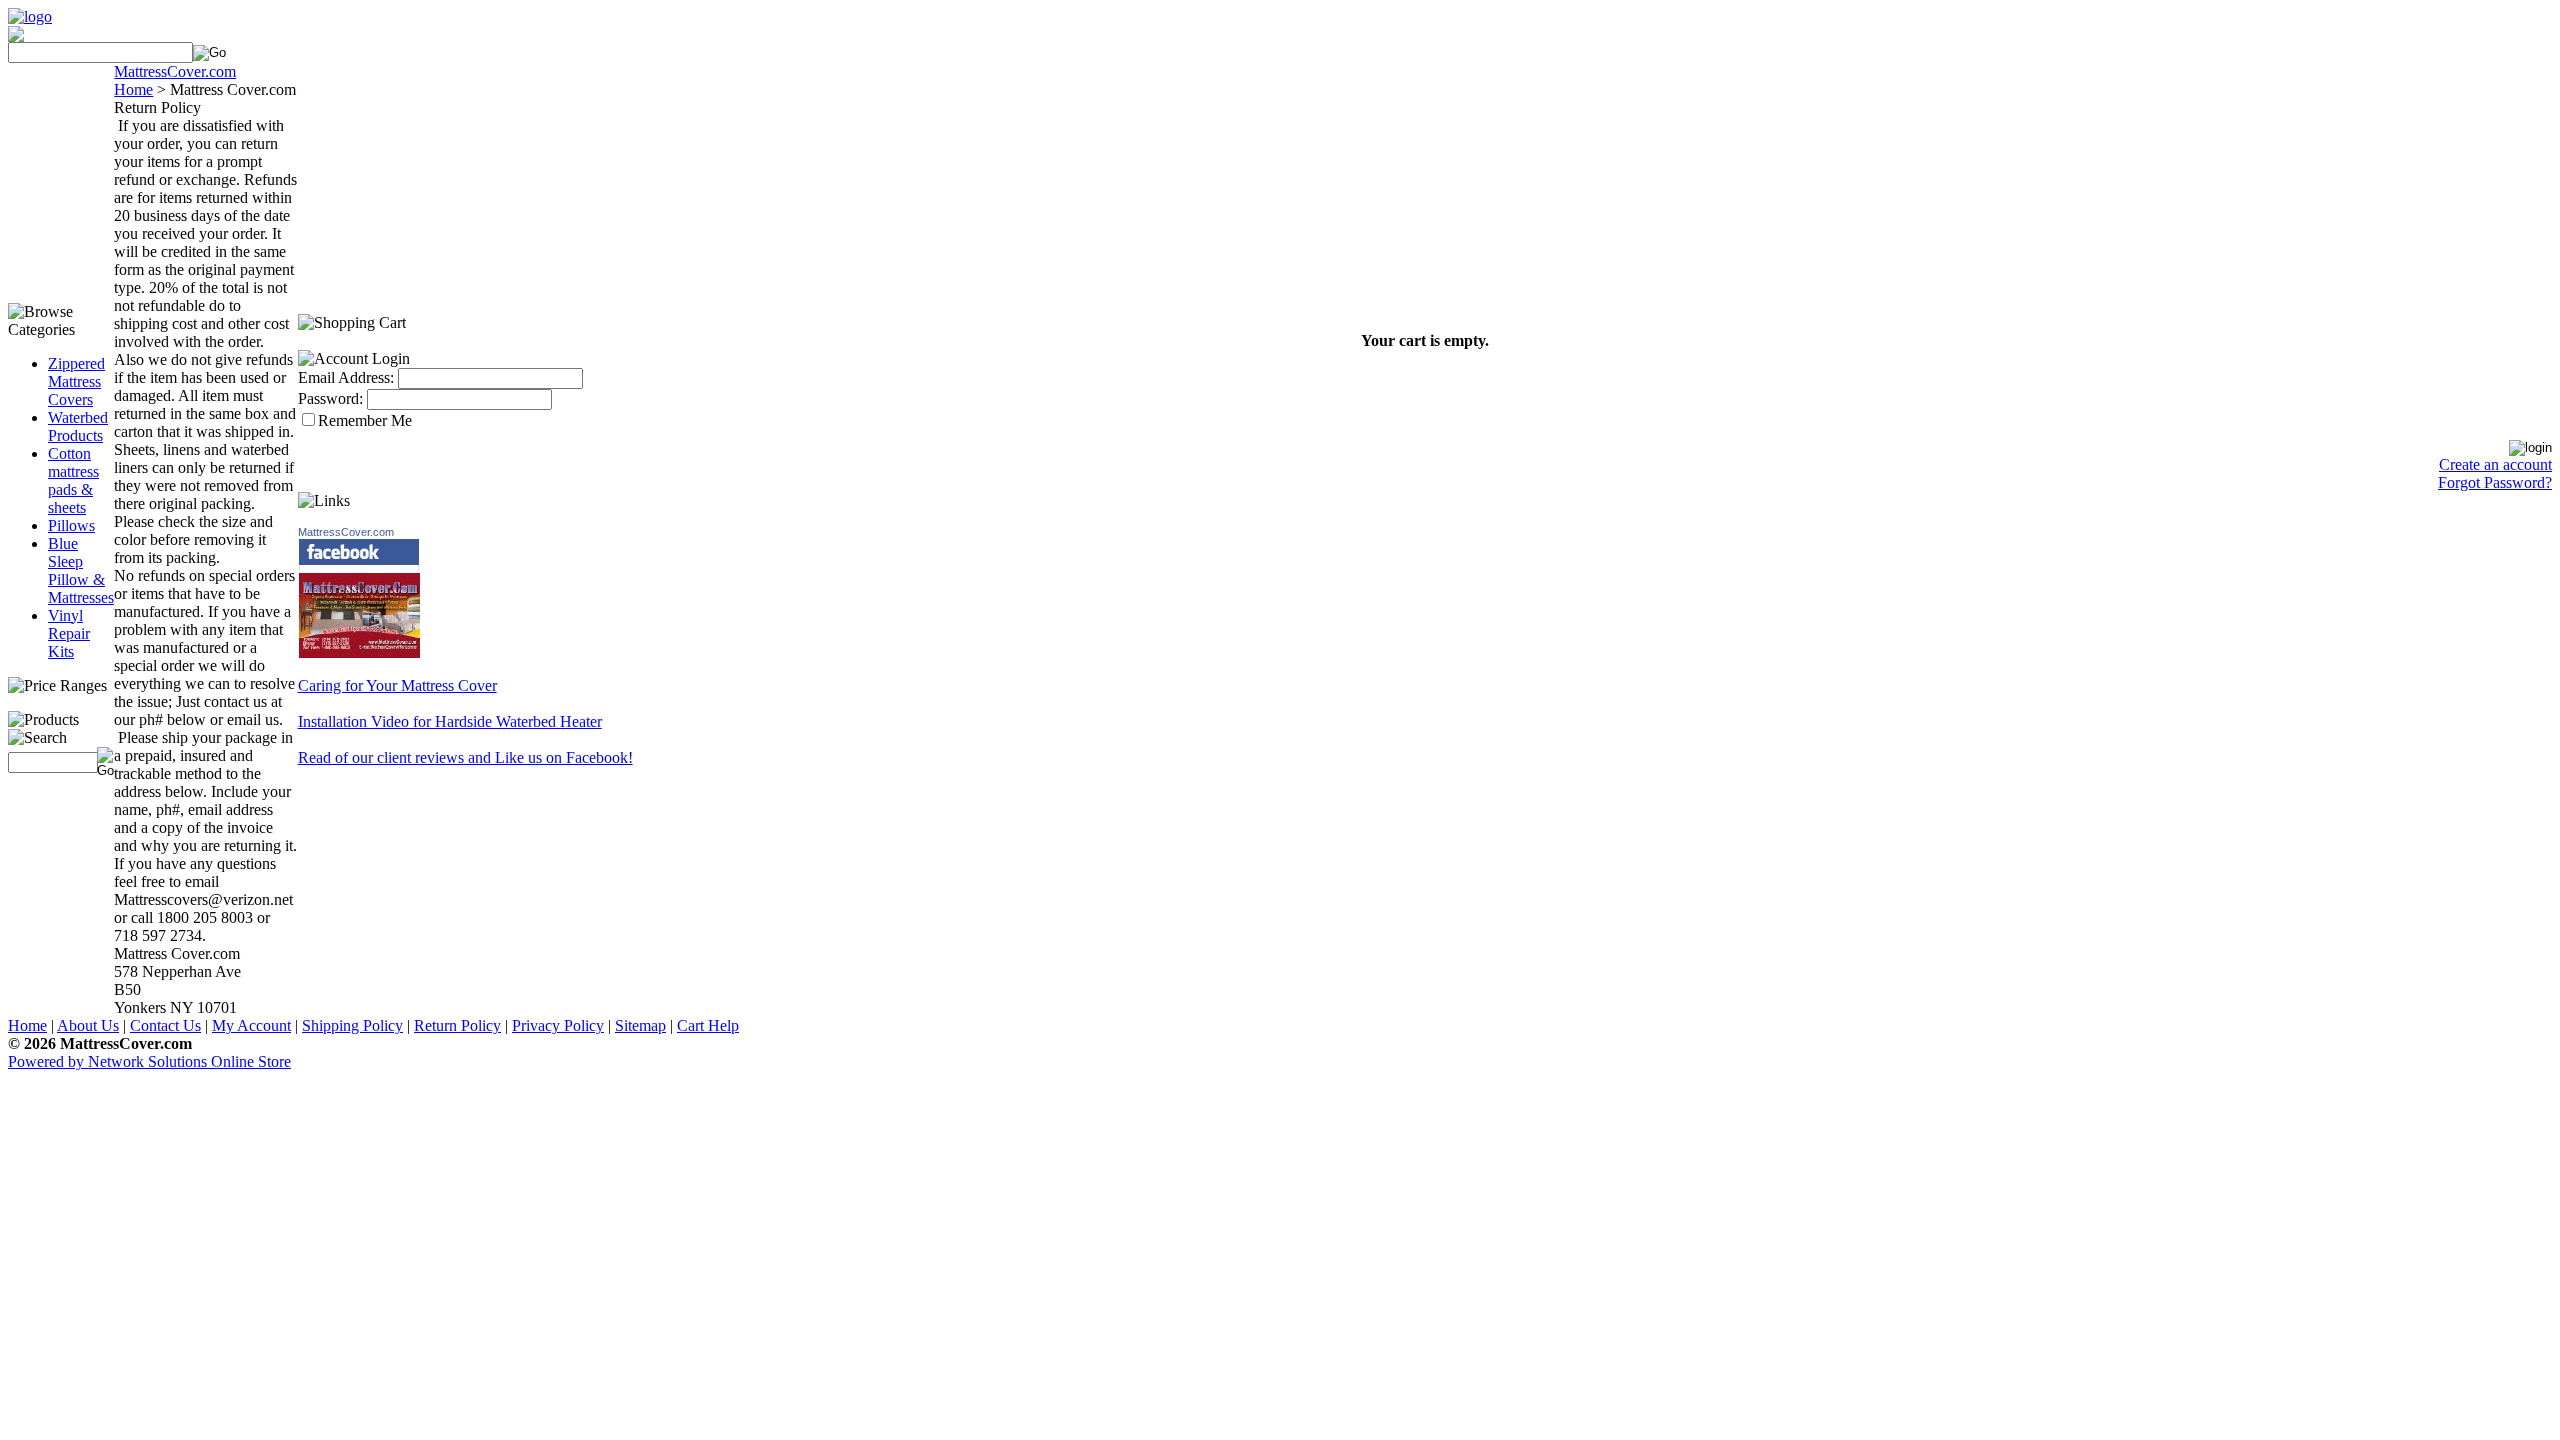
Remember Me (365, 420)
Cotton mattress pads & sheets (73, 480)
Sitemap (640, 1025)
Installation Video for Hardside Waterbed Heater (450, 721)
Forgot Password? (2495, 482)
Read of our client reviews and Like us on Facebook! (465, 757)
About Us (88, 1025)
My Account (251, 1025)
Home (27, 1025)
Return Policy (457, 1025)
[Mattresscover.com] (360, 653)
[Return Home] (30, 16)
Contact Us (165, 1025)
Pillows (71, 525)
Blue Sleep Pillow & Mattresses (81, 570)
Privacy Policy (558, 1025)
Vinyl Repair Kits (69, 633)
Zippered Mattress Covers (76, 381)
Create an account (2495, 464)
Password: (330, 398)
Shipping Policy (352, 1025)
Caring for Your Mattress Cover (397, 685)
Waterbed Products (78, 426)
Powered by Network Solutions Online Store (149, 1061)
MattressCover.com (346, 532)
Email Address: (346, 377)
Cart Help (708, 1025)
